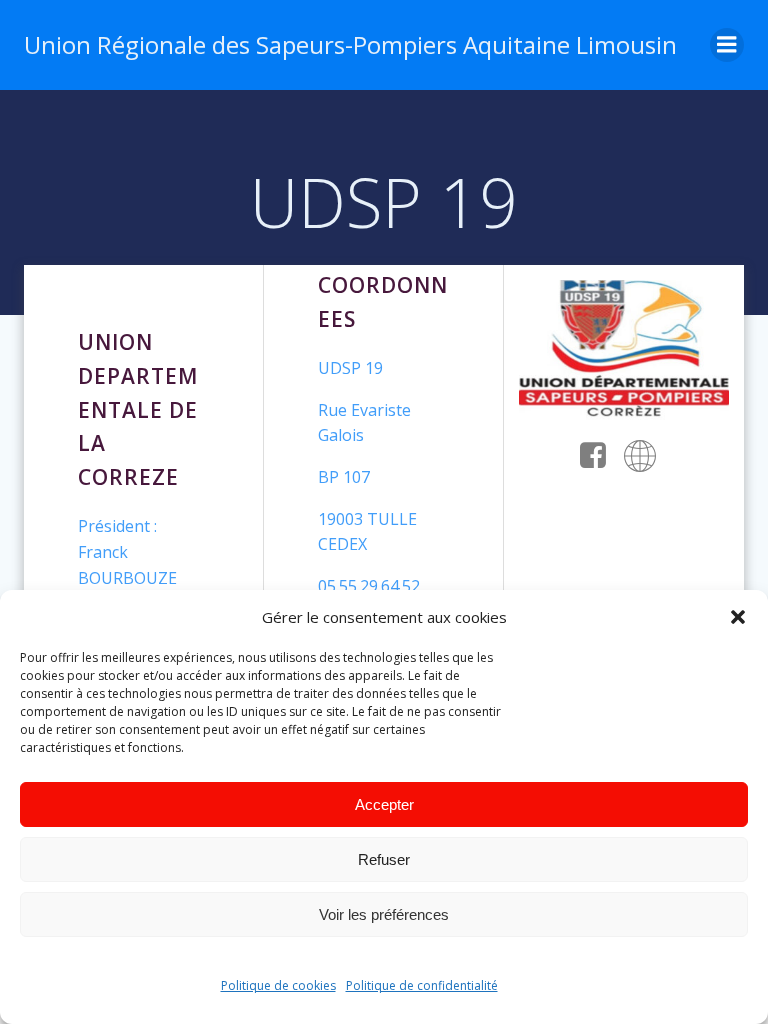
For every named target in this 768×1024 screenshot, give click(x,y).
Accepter (384, 804)
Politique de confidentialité (422, 985)
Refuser (384, 859)
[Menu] (727, 45)
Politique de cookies (278, 985)
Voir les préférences (384, 914)
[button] (738, 617)
